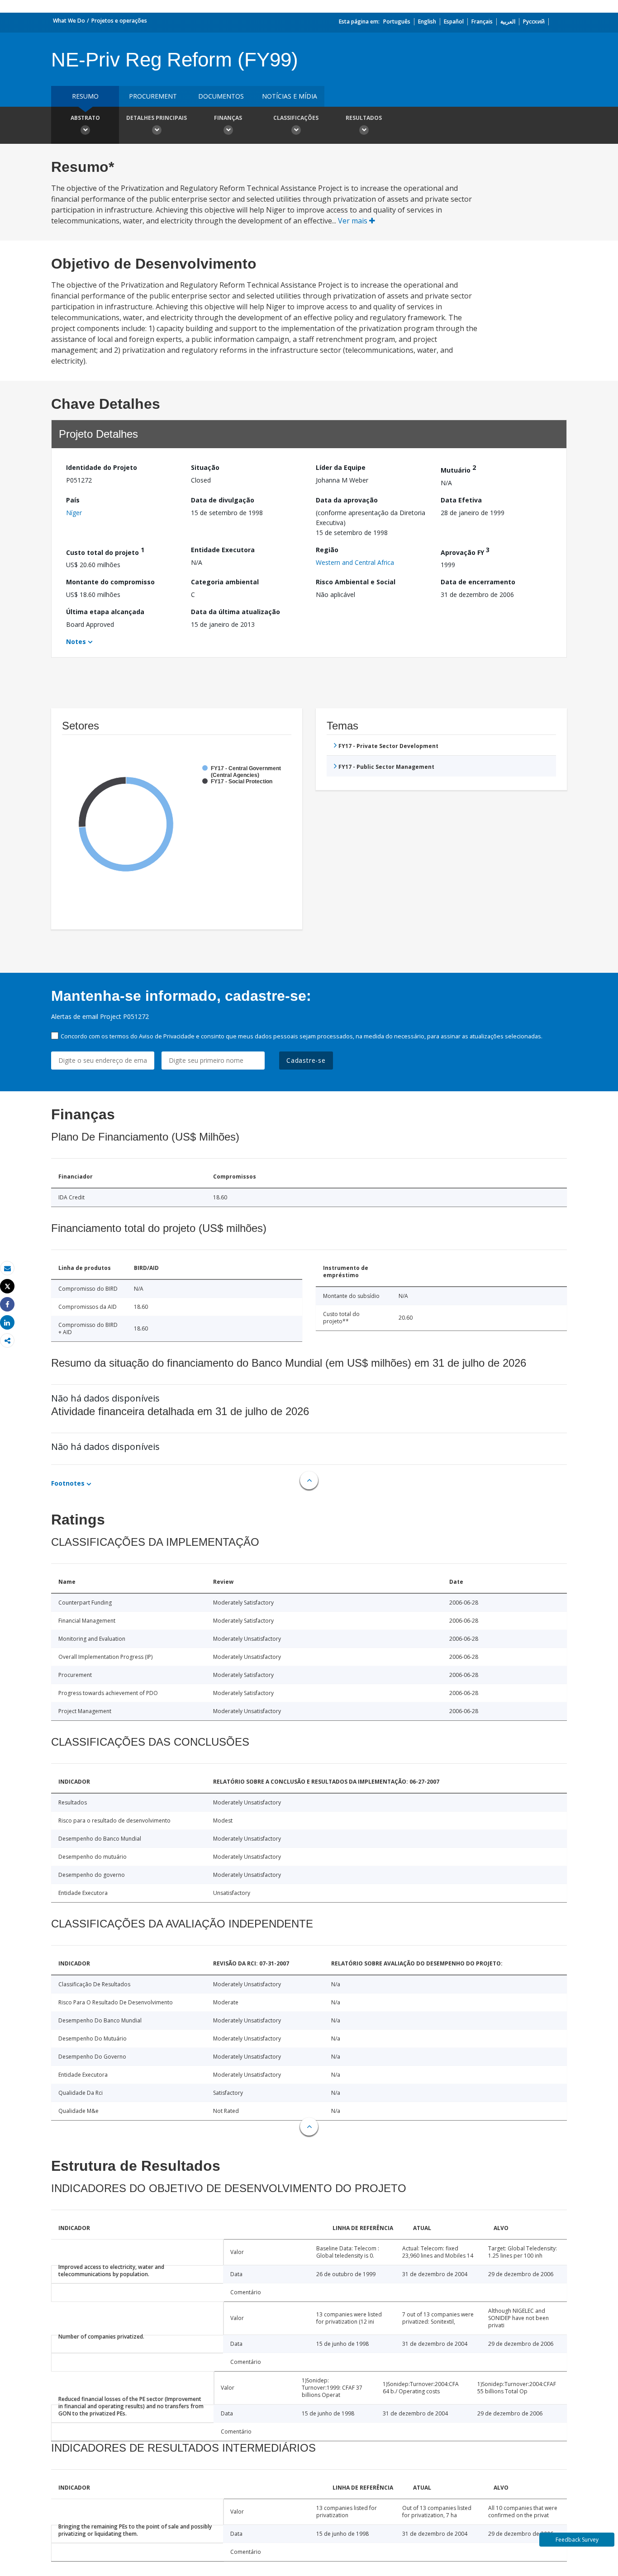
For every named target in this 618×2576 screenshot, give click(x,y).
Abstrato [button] (85, 118)
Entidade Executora (223, 550)
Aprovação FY (465, 551)
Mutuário (458, 469)
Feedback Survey (577, 2540)
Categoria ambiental (225, 582)
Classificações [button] (296, 118)
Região (327, 550)
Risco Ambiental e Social (356, 582)
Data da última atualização (235, 612)
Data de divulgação (223, 500)
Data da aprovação (347, 500)
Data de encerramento (478, 582)
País (73, 500)
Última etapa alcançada (105, 612)
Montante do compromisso (110, 582)
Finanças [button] (228, 118)
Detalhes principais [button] (157, 118)
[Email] (7, 1268)
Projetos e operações (119, 21)
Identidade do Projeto (102, 467)
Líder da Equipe (341, 467)
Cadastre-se (306, 1060)
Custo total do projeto (105, 551)
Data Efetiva (461, 500)
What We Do (69, 21)
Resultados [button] (364, 118)
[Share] (7, 1305)
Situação (205, 467)
